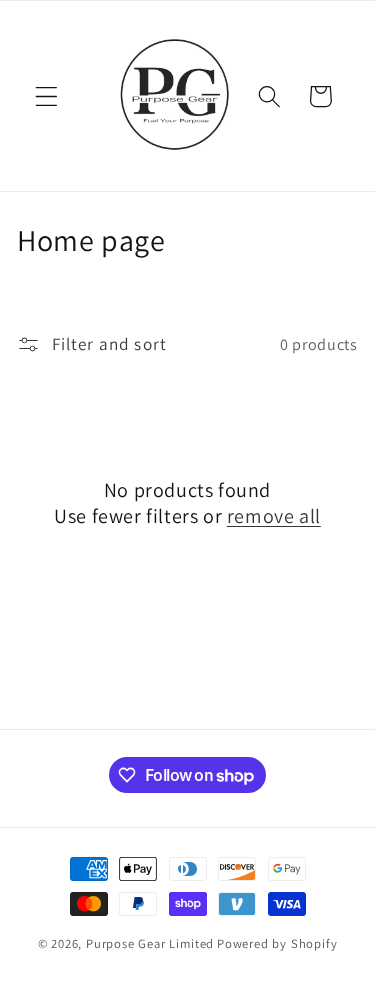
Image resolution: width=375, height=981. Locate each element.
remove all (274, 516)
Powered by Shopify (277, 943)
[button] (46, 96)
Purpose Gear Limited (150, 943)
